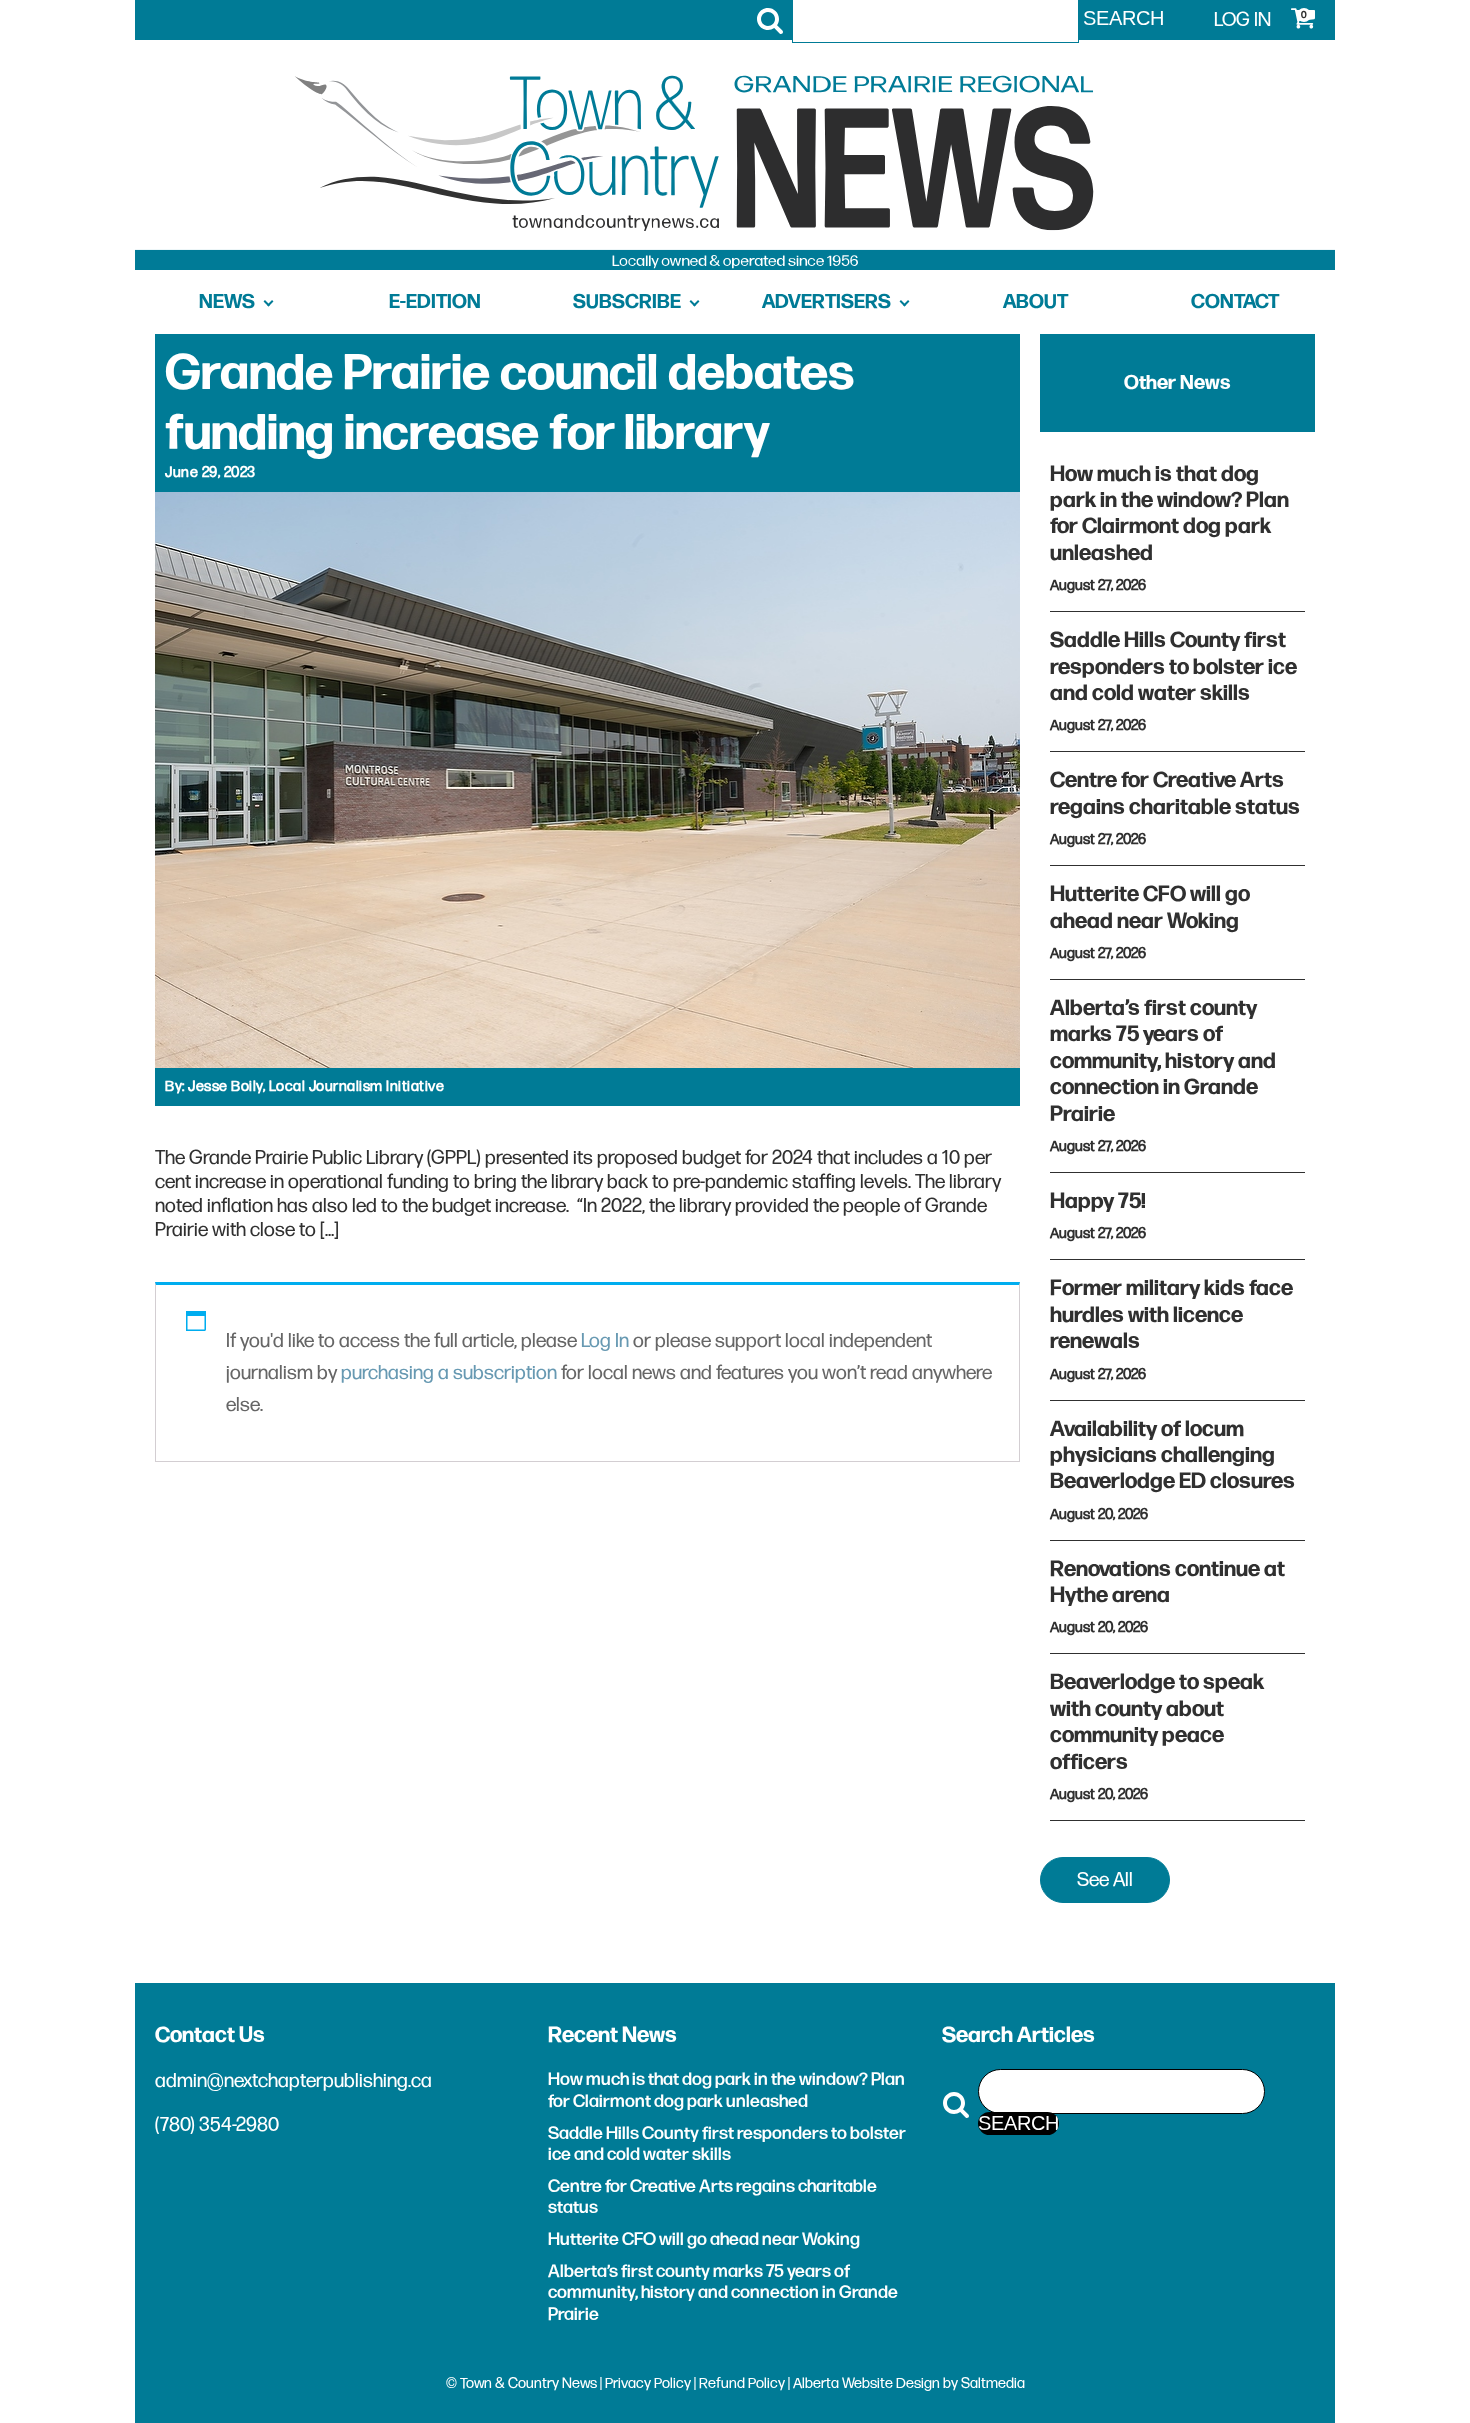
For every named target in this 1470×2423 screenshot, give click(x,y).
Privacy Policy (648, 2383)
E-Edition (435, 302)
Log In (605, 1341)
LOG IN (1242, 20)
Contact (1235, 302)
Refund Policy (742, 2383)
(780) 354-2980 (217, 2125)
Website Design (891, 2383)
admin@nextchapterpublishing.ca (293, 2081)
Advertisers (826, 302)
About (1035, 302)
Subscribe (627, 302)
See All (1105, 1880)
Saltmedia (993, 2383)
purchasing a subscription (449, 1373)
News (227, 302)
